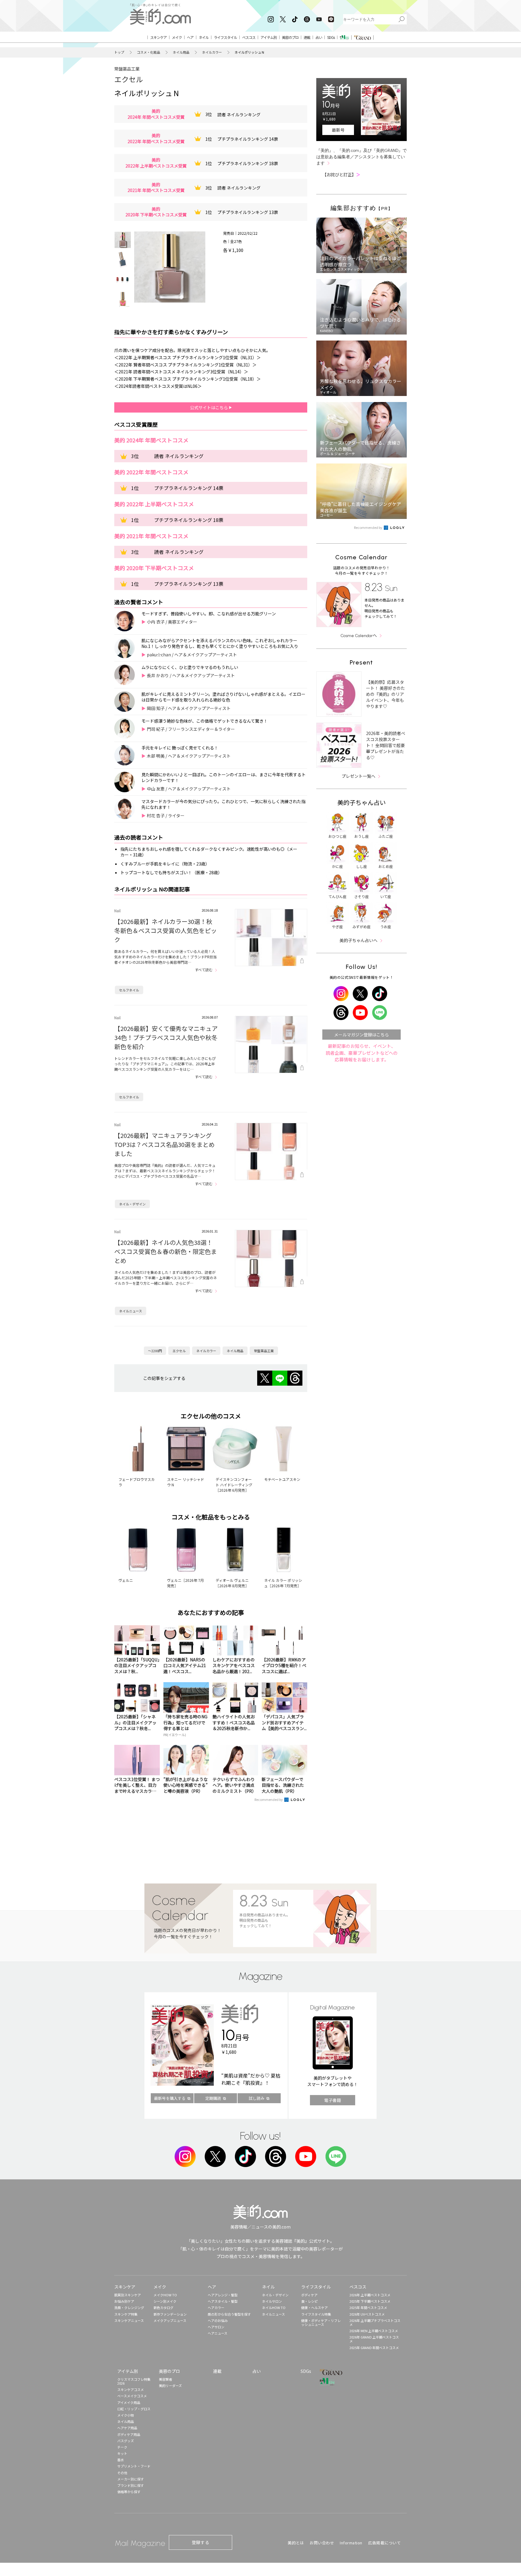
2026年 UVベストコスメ (367, 2314)
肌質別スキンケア (128, 2295)
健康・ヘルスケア (314, 2307)
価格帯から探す (129, 2492)
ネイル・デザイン (132, 1204)
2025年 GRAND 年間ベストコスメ (374, 2348)
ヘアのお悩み (218, 2320)
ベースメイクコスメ (132, 2396)
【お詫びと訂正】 (341, 174)
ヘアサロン (216, 2327)
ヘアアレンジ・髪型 (223, 2295)
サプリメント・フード (134, 2466)
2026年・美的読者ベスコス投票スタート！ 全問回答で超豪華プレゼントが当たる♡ (386, 745)
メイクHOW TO (165, 2295)
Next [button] (123, 303)
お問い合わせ (322, 2543)
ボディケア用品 (129, 2434)
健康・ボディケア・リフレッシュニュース (321, 2322)
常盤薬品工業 (127, 69)
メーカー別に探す (131, 2479)
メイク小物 (126, 2415)
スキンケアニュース (129, 2320)
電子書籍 (333, 2100)
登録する (201, 2542)
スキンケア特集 (126, 2314)
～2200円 (155, 1351)
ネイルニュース (131, 1311)
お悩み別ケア (124, 2301)
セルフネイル (129, 990)
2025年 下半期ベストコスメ (370, 2301)
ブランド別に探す (131, 2485)
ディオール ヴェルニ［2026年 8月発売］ (232, 1583)
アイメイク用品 (129, 2402)
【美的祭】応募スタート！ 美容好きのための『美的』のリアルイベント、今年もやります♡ (385, 694)
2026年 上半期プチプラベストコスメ (375, 2322)
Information (351, 2543)
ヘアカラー (216, 2307)
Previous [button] (123, 236)
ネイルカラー (212, 52)
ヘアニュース (218, 2333)
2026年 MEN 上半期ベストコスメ (374, 2331)
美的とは (296, 2543)
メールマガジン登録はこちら (362, 1035)
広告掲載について (384, 2543)
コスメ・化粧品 (148, 52)
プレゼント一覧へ (358, 776)
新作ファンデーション (170, 2314)
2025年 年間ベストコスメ (368, 2307)
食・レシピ (309, 2301)
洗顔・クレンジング (129, 2307)
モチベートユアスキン (282, 1479)
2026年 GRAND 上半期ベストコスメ (374, 2339)
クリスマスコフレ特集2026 (134, 2381)
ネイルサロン (272, 2301)
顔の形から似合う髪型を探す (229, 2314)
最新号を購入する (170, 2098)
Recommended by (269, 1799)
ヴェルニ (126, 1580)
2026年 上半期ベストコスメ (370, 2295)
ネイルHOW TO (274, 2307)
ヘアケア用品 (127, 2428)
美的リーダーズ (170, 2386)
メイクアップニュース (170, 2320)
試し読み (257, 2098)
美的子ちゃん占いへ (358, 940)
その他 (122, 2473)
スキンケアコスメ (131, 2389)
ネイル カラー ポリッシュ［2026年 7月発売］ (283, 1583)
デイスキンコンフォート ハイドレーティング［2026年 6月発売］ (234, 1485)
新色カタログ (163, 2307)
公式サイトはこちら (209, 407)
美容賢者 (166, 2379)
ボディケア (309, 2295)
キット (122, 2453)
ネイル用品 (181, 52)
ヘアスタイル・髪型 (223, 2301)
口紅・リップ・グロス (134, 2409)
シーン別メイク (165, 2301)
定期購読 (213, 2098)
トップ (119, 52)
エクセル (129, 79)
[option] (123, 240)
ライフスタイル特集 (316, 2314)
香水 (121, 2460)
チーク (122, 2447)
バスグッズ (126, 2441)
